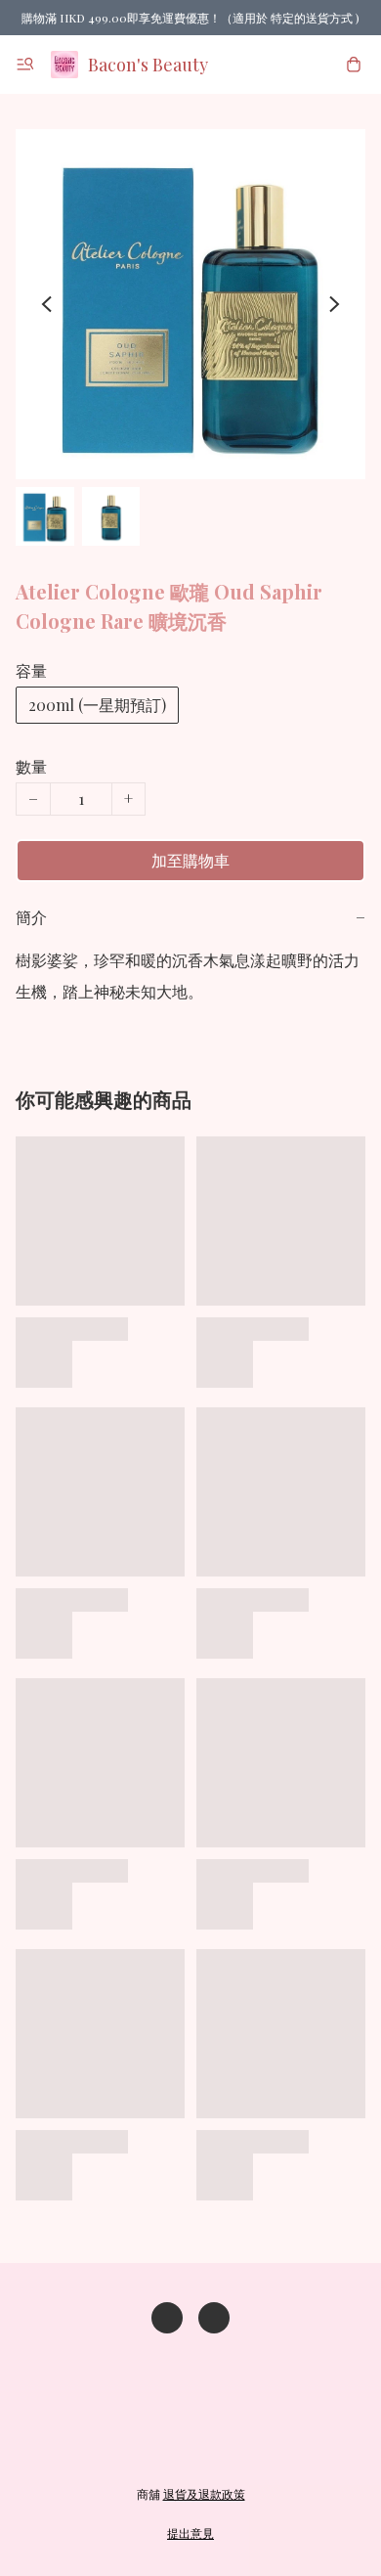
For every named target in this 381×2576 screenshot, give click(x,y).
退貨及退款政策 (204, 2494)
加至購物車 (190, 860)
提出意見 (190, 2533)
